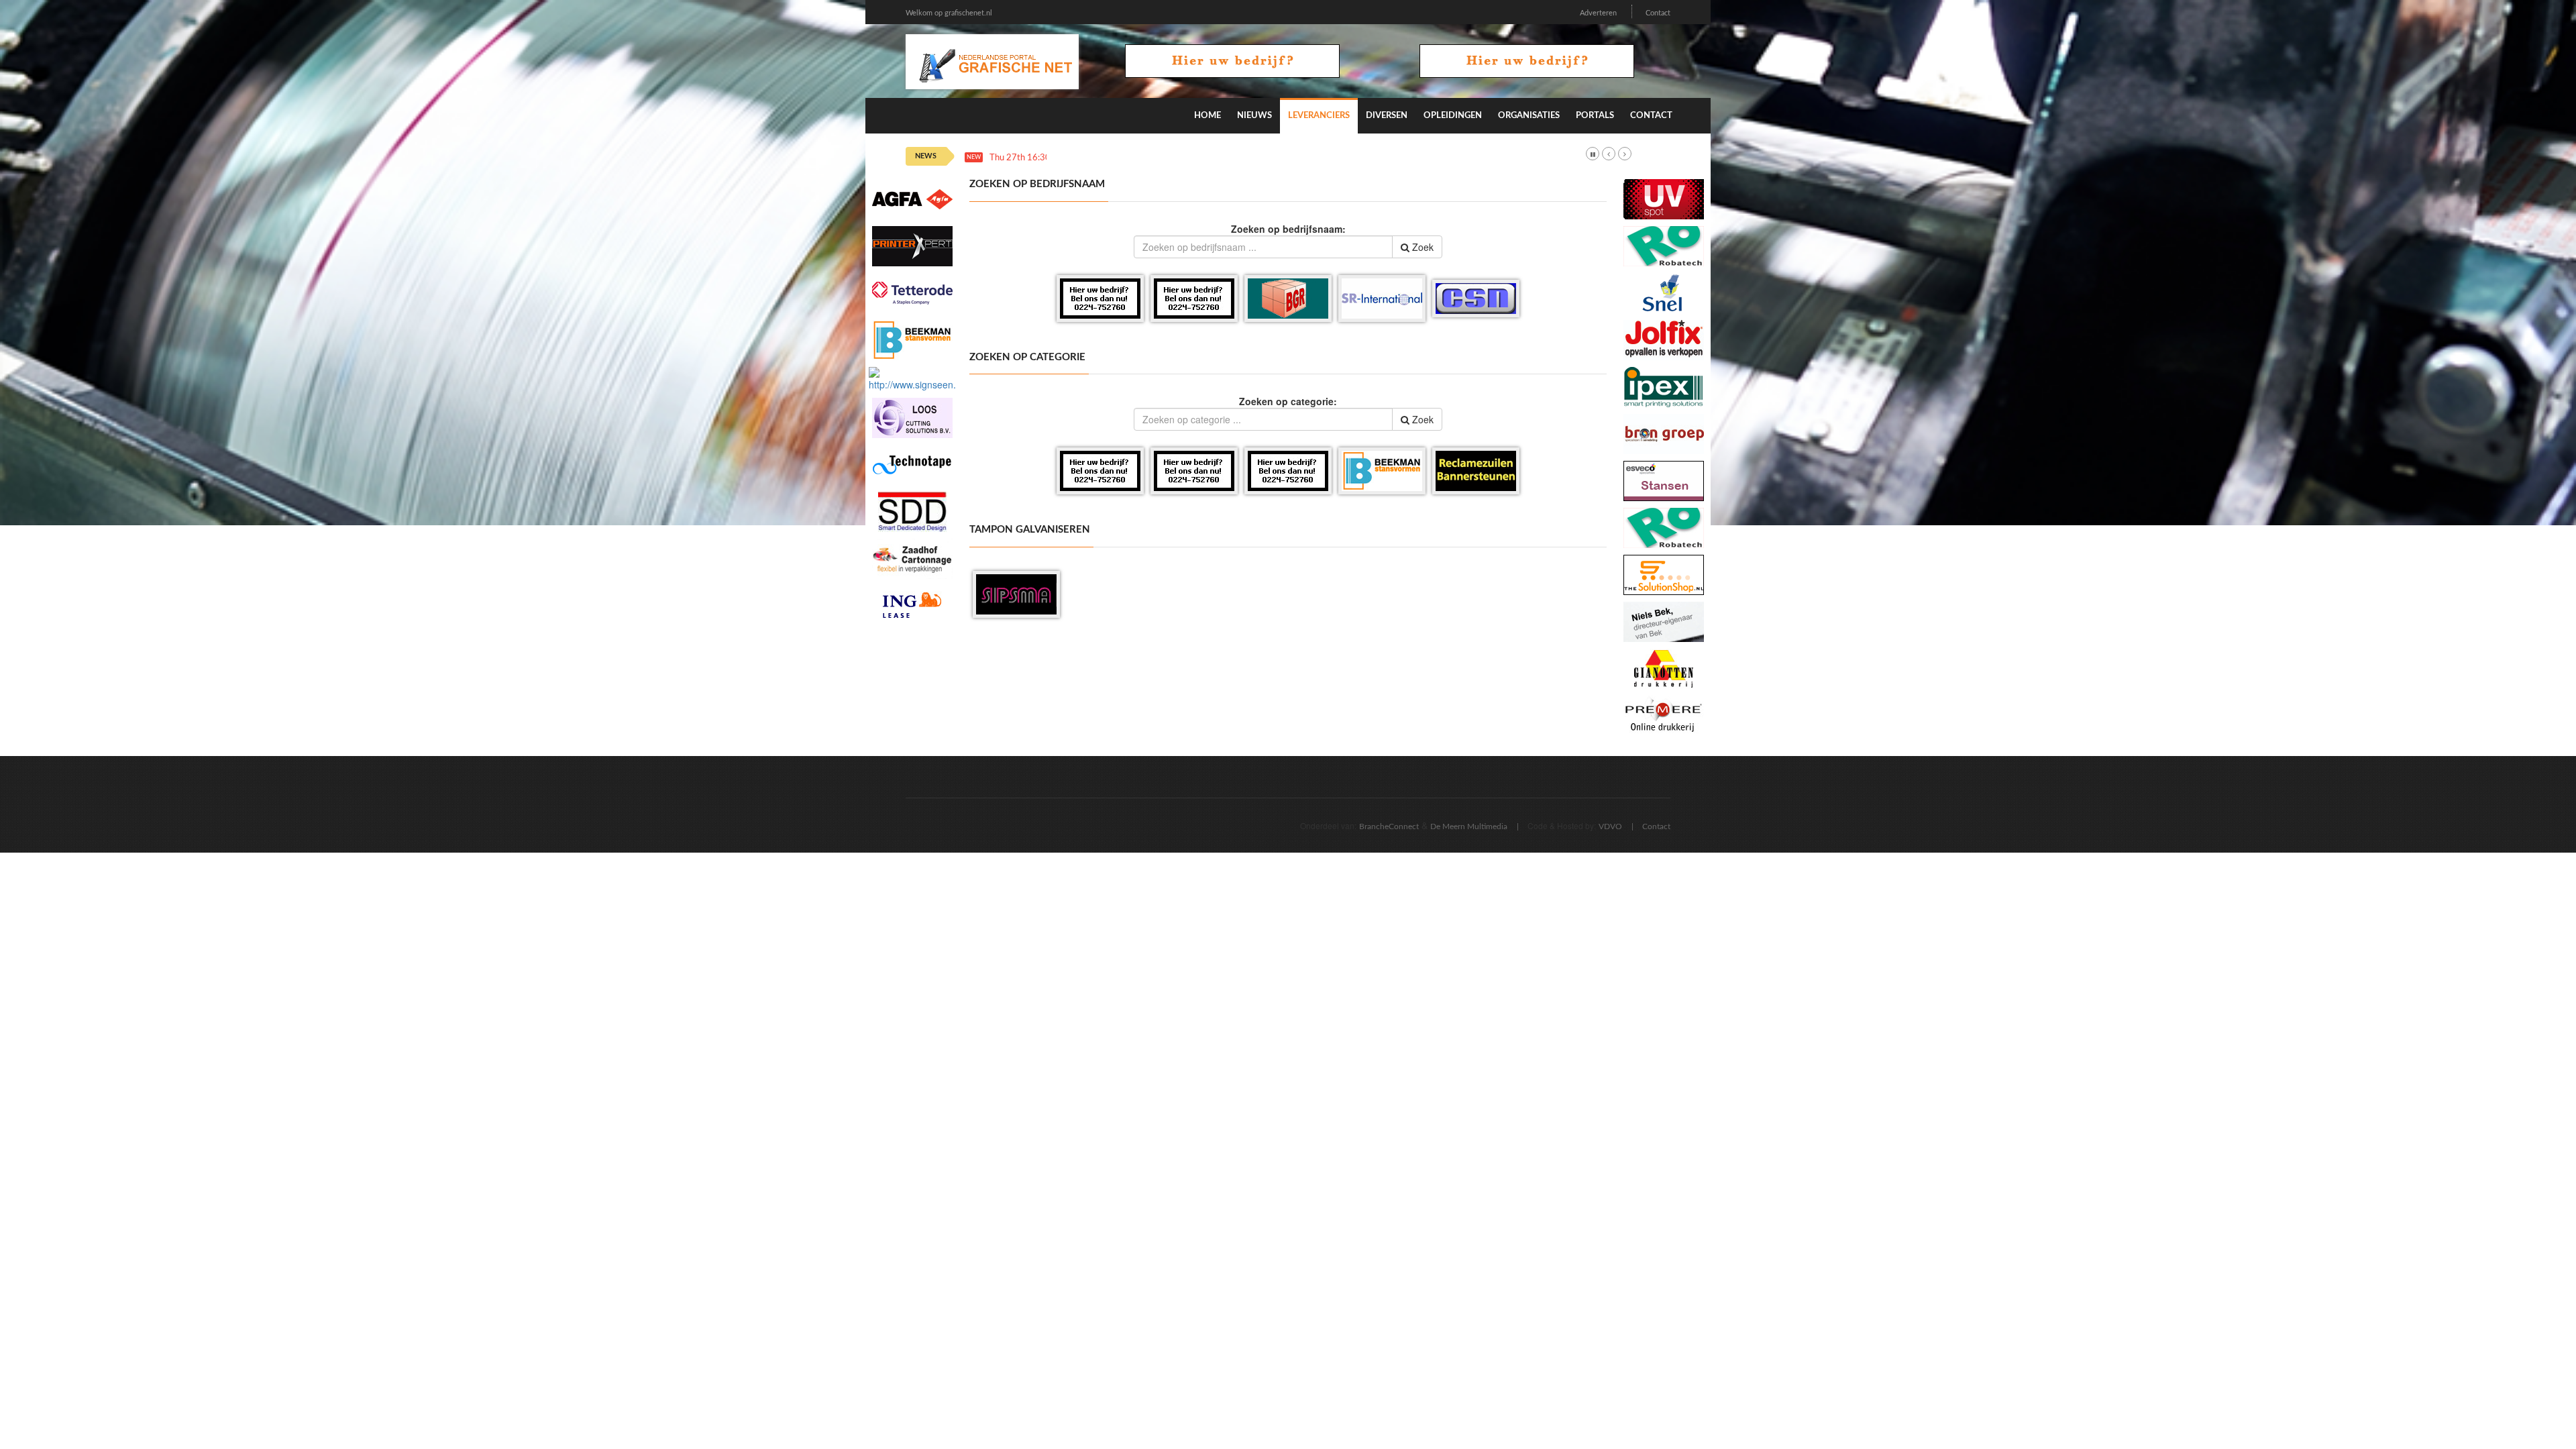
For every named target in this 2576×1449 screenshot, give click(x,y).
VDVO (1610, 826)
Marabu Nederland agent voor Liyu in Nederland (1147, 158)
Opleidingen (1453, 116)
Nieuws (1254, 116)
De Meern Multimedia (1469, 826)
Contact (1658, 13)
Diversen (1387, 116)
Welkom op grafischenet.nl (949, 13)
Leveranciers (1319, 116)
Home (1207, 116)
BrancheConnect (1389, 826)
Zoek (1421, 247)
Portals (1595, 116)
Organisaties (1529, 116)
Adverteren (1598, 13)
